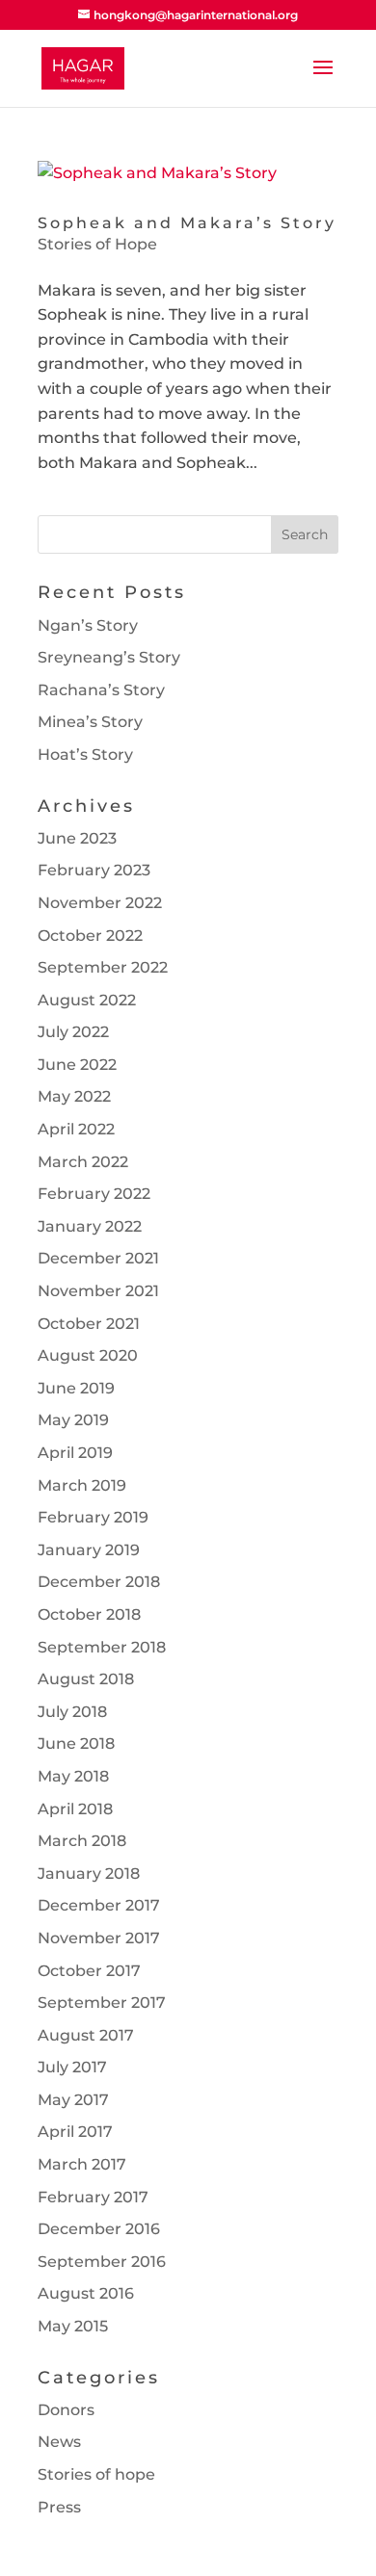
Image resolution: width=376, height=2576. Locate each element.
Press (59, 2507)
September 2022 (103, 967)
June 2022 (77, 1065)
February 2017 (93, 2197)
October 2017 (89, 1971)
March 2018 (82, 1841)
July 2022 (73, 1032)
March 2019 (82, 1485)
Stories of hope (96, 2474)
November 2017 (99, 1938)
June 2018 (76, 1743)
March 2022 (83, 1162)
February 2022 (94, 1194)
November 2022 (100, 903)
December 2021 (98, 1258)
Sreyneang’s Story (109, 657)
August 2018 (86, 1679)
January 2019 (89, 1550)
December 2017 (99, 1905)
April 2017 (75, 2132)
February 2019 (93, 1517)
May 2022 (74, 1096)
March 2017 (82, 2164)
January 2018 (89, 1873)
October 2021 (89, 1324)
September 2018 (102, 1647)
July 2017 (72, 2067)
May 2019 (73, 1420)
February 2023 (94, 870)
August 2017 (86, 2035)
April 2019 (75, 1453)
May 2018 (73, 1776)
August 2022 (87, 1000)
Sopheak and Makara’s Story (187, 223)
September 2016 (102, 2262)
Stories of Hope (97, 244)
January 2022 (90, 1226)
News (59, 2442)
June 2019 (76, 1388)
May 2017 (73, 2100)
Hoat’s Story (85, 755)
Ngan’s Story (88, 625)
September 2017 (102, 2003)
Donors (66, 2410)
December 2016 (99, 2229)
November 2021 (98, 1291)
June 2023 (77, 838)
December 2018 (99, 1582)
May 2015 (73, 2326)
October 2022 (90, 936)
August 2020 (88, 1355)
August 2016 (86, 2293)
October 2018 (89, 1614)
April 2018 (75, 1809)
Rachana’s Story (101, 690)
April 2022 (76, 1129)
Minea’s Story (90, 722)
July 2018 (72, 1712)
